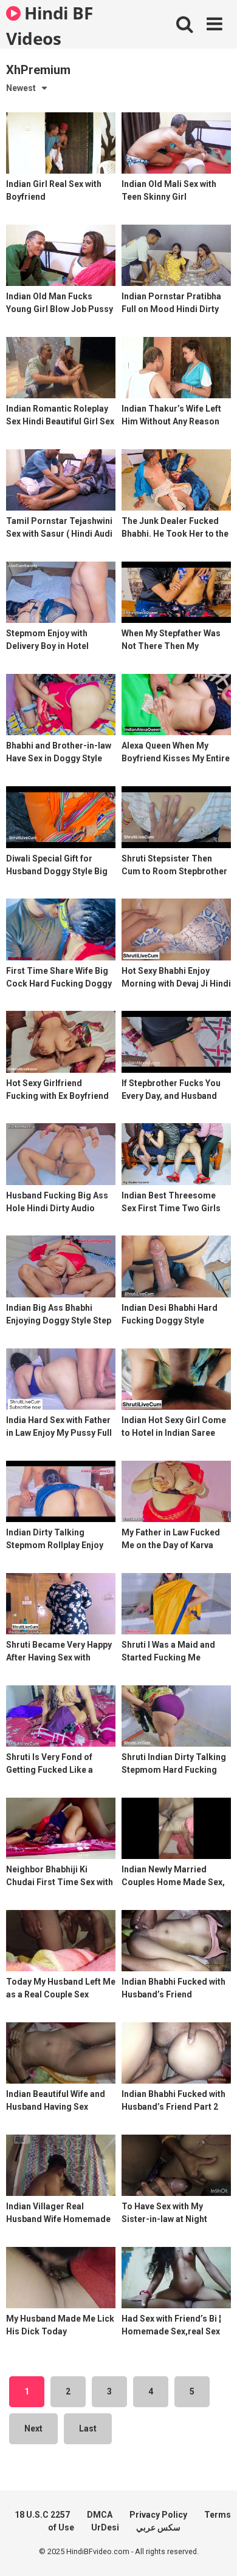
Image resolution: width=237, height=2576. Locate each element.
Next (33, 2428)
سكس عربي (158, 2527)
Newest (21, 88)
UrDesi (105, 2527)
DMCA (100, 2515)
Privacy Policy (158, 2515)
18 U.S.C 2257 (42, 2515)
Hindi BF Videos (49, 25)
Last (88, 2428)
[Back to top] (215, 2551)
